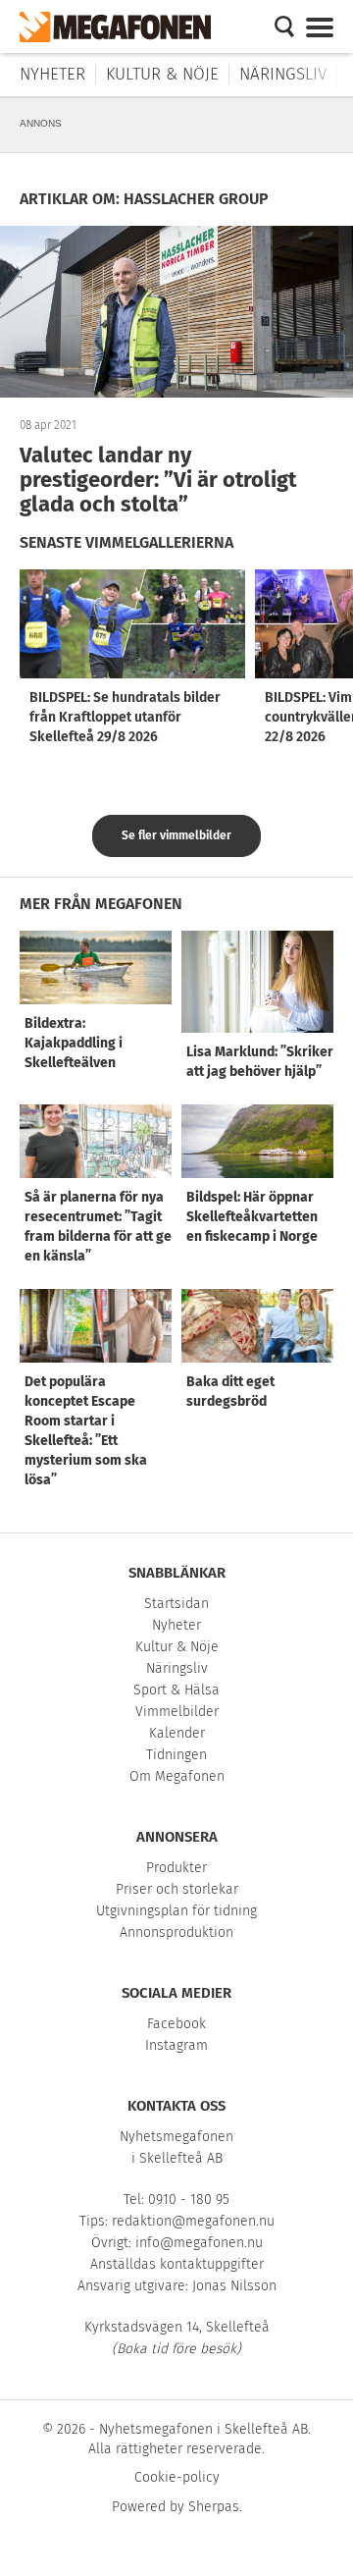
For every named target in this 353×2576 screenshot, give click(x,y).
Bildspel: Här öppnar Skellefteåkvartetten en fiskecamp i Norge (252, 1217)
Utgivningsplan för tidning (176, 1911)
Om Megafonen (177, 1776)
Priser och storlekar (177, 1889)
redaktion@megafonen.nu (193, 2221)
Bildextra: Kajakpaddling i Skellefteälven (74, 1043)
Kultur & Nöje (162, 74)
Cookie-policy (177, 2477)
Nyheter (52, 74)
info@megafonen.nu (199, 2243)
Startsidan (176, 1604)
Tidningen (176, 1755)
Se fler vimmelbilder (176, 835)
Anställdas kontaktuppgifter (177, 2264)
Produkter (176, 1868)
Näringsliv (283, 74)
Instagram (176, 2045)
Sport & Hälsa (176, 1690)
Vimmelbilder (177, 1712)
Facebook (176, 2024)
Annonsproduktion (176, 1932)
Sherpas (214, 2507)
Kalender (177, 1733)
